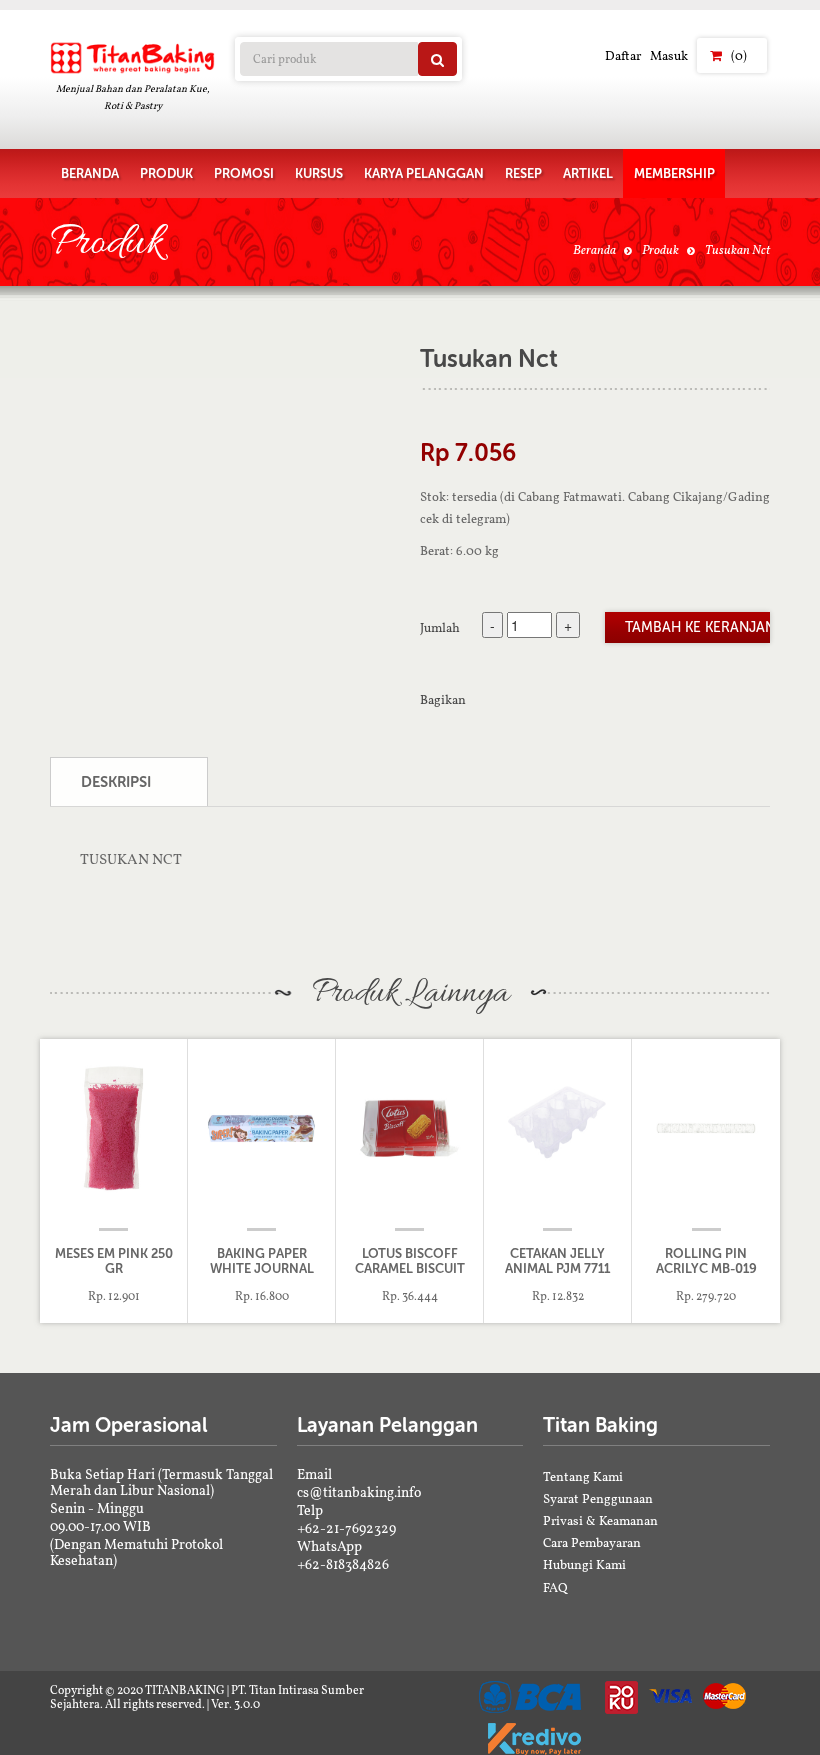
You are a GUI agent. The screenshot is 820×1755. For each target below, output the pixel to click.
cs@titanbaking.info (359, 1492)
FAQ (555, 1587)
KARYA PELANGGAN (424, 173)
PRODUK (166, 173)
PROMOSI (244, 173)
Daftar (623, 55)
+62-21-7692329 (346, 1528)
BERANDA (90, 173)
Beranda (594, 249)
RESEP (523, 173)
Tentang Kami (583, 1476)
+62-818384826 (343, 1564)
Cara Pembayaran (592, 1542)
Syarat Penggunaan (598, 1498)
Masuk (669, 55)
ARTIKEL (588, 173)
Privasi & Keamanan (600, 1520)
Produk (660, 249)
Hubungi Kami (584, 1564)
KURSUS (319, 173)
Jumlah (440, 627)
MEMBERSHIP (674, 173)
